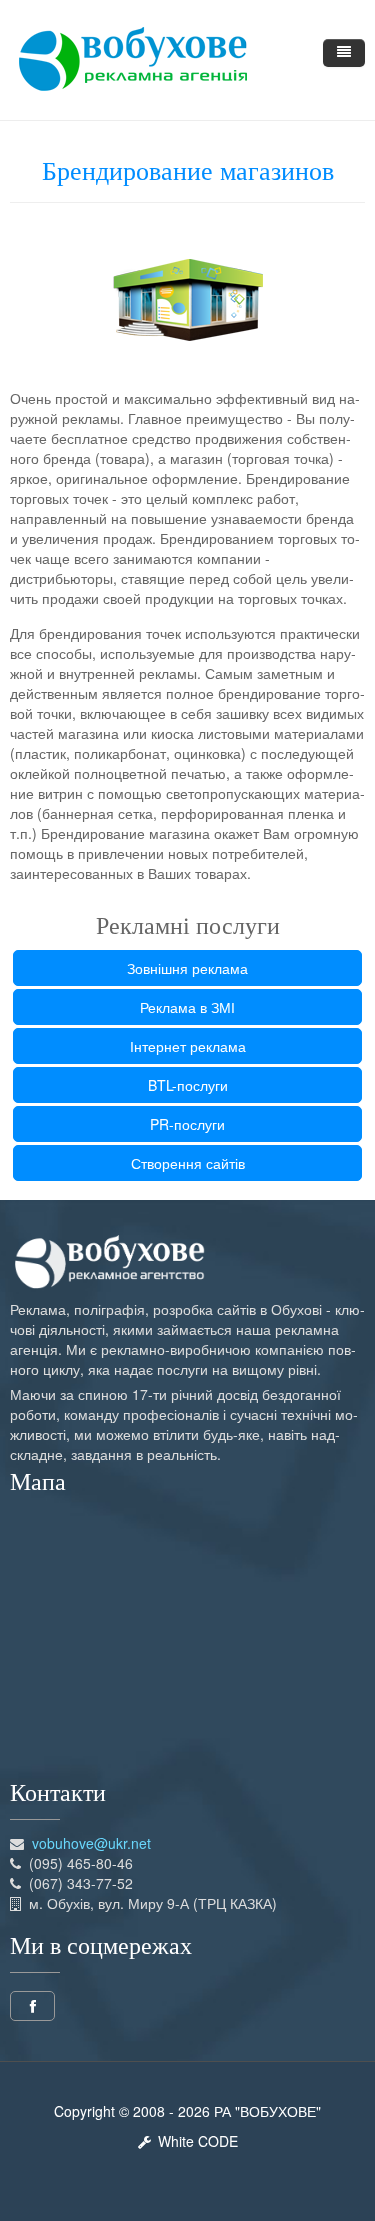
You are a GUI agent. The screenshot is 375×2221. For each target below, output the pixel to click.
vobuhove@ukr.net (91, 1843)
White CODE (194, 2141)
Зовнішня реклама (187, 968)
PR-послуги (187, 1124)
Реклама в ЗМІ (187, 1007)
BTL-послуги (188, 1085)
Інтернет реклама (188, 1046)
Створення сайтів (188, 1163)
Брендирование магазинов (188, 171)
